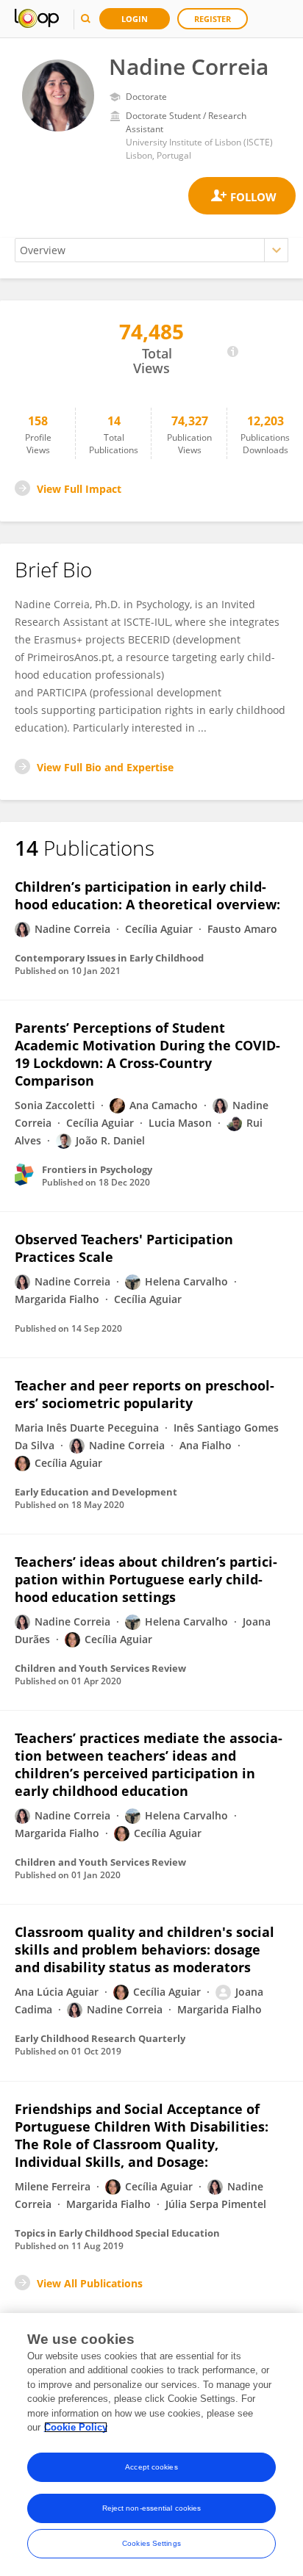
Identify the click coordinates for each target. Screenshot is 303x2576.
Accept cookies (151, 2467)
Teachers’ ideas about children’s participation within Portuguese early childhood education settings (146, 1579)
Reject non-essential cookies (152, 2508)
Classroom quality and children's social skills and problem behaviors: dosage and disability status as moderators (145, 1949)
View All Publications (90, 2283)
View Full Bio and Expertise (105, 767)
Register (213, 19)
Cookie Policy (76, 2427)
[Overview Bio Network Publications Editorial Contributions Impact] (151, 250)
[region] (151, 2445)
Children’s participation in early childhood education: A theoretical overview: (147, 895)
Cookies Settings (151, 2543)
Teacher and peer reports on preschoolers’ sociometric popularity (145, 1394)
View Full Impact (79, 489)
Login (135, 19)
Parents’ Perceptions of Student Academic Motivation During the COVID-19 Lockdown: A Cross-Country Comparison (147, 1054)
